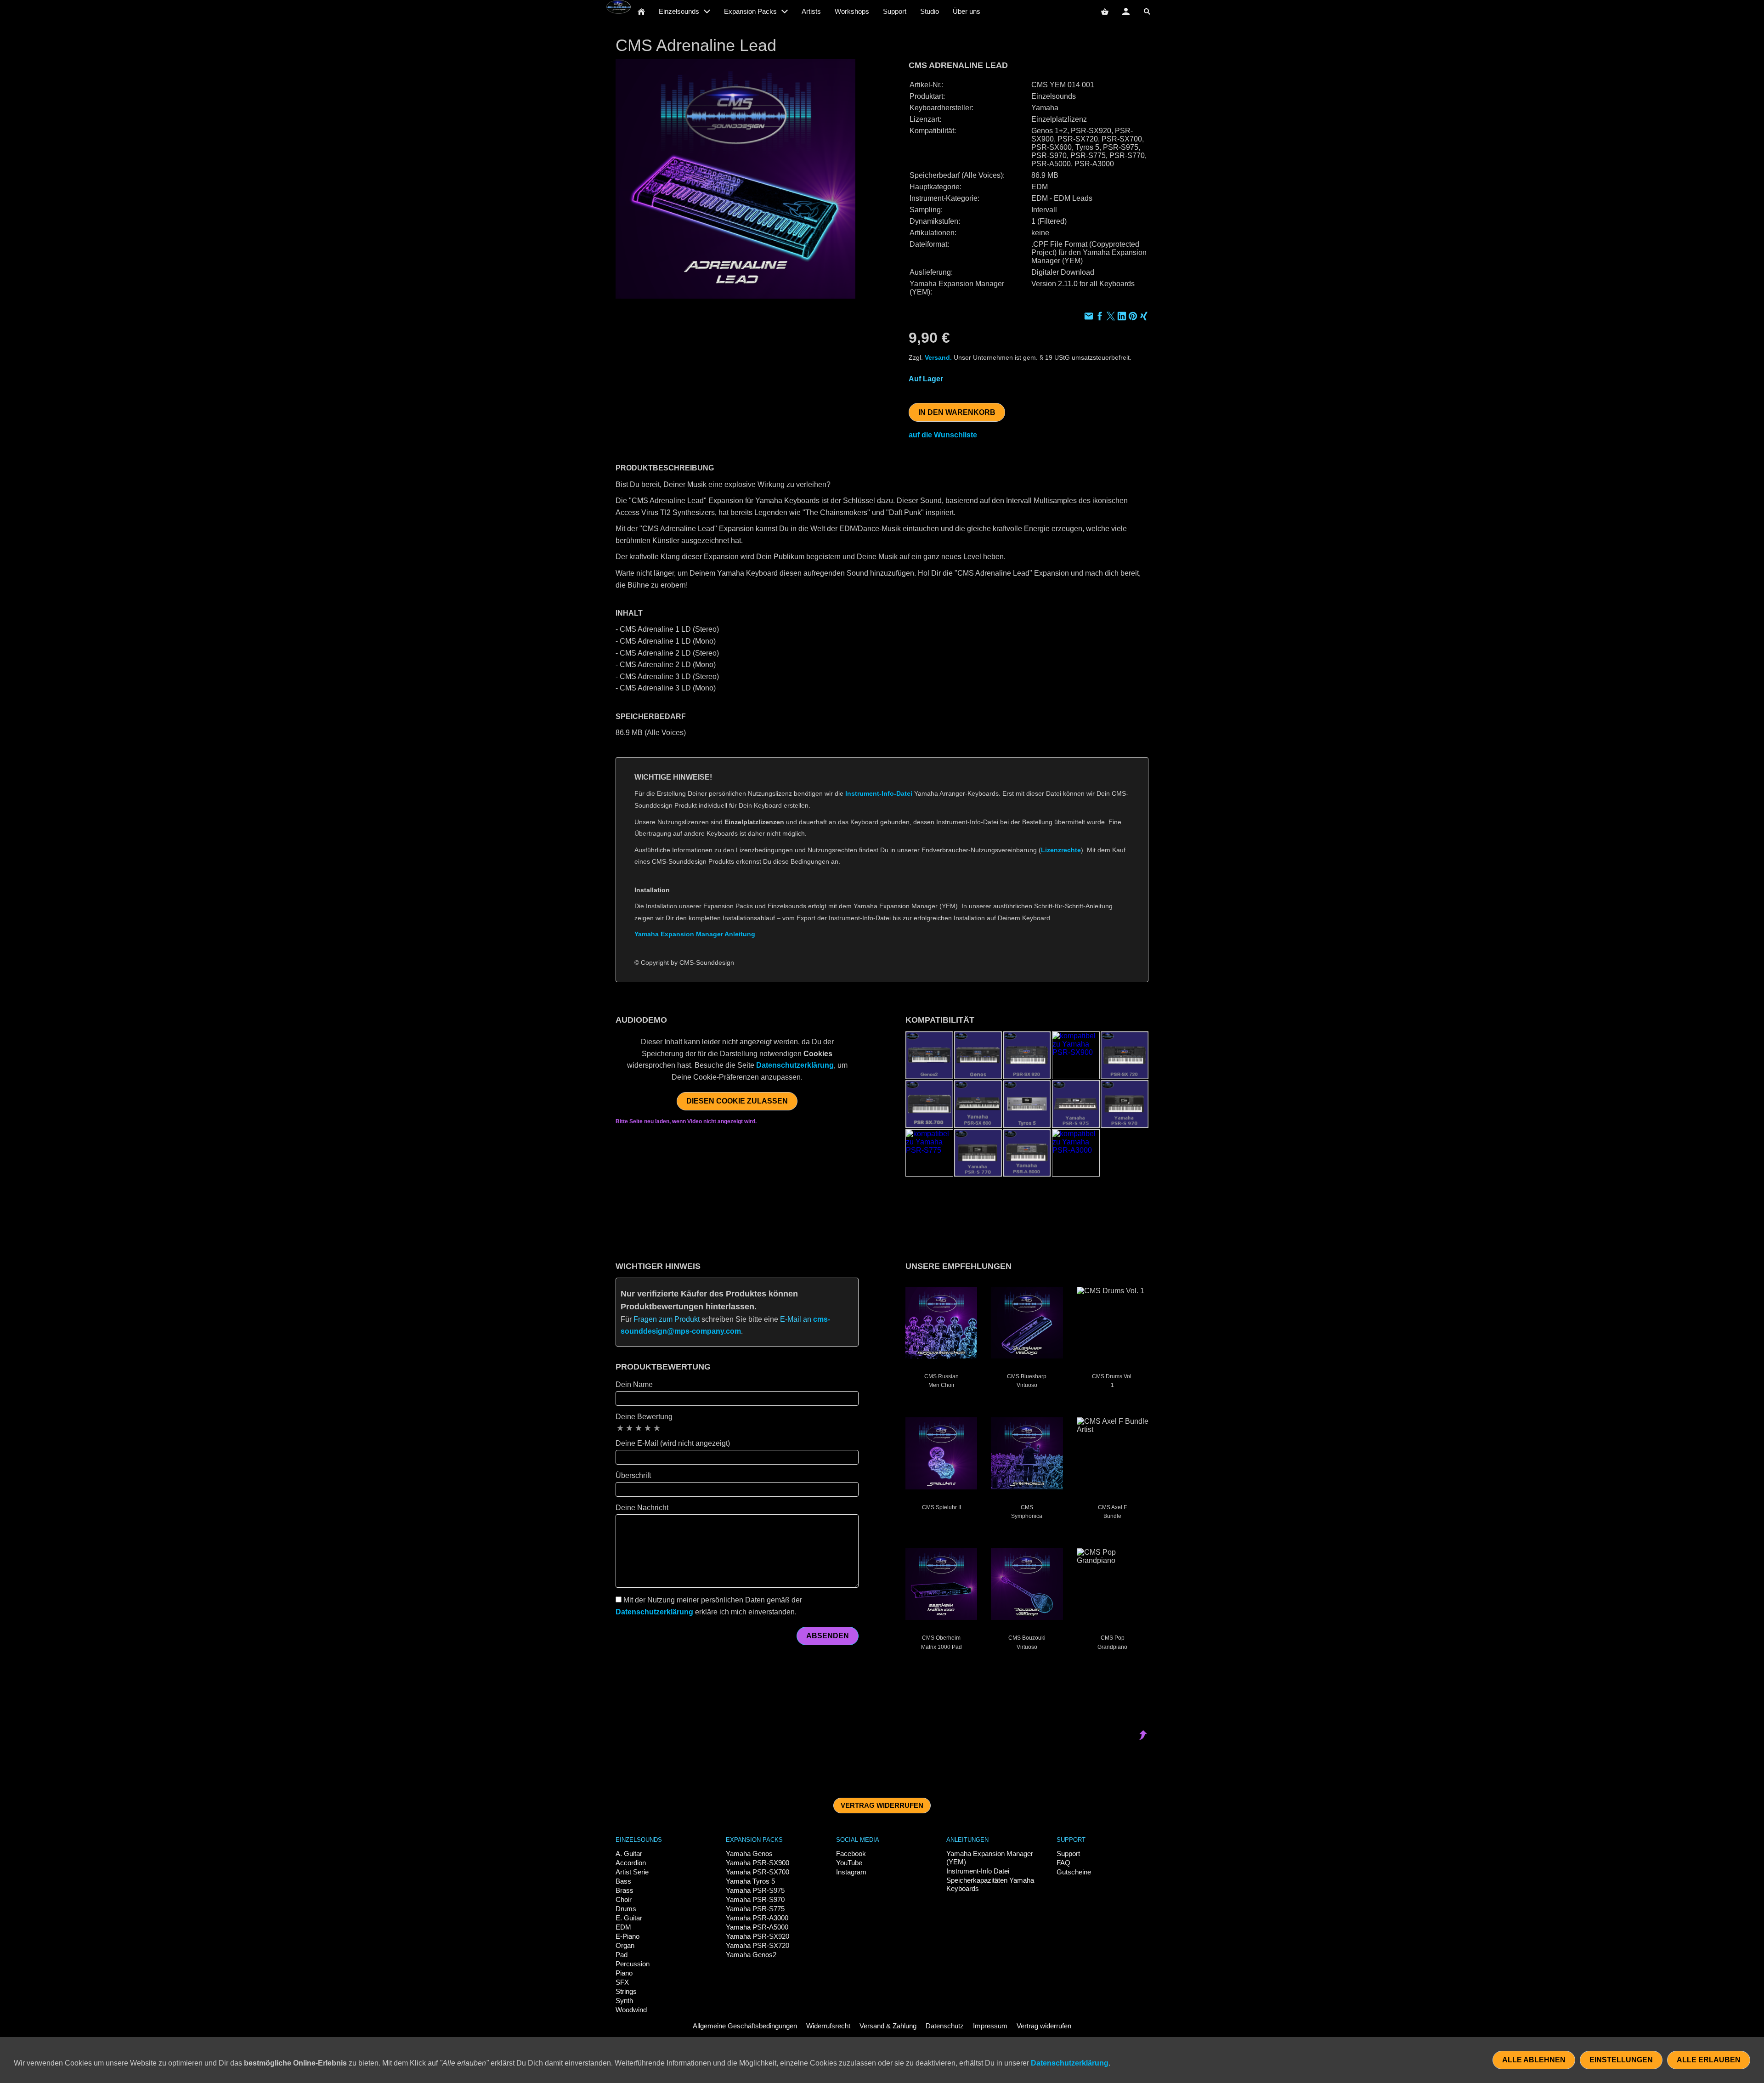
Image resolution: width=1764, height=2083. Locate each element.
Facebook (851, 1854)
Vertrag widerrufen (882, 1805)
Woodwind (631, 2010)
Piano (624, 1973)
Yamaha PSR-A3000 (757, 1918)
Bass (623, 1881)
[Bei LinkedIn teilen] (1122, 317)
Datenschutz (945, 2026)
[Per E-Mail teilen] (1089, 317)
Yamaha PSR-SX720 (758, 1945)
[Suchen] (1147, 11)
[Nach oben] (1143, 988)
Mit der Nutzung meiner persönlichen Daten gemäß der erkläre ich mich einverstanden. (709, 1606)
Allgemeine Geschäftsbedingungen (745, 2026)
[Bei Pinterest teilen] (1133, 317)
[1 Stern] (620, 1428)
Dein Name (634, 1384)
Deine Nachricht (642, 1508)
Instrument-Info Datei (978, 1871)
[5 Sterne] (657, 1428)
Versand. (938, 357)
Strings (626, 1991)
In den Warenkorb (957, 412)
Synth (624, 2001)
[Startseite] (641, 11)
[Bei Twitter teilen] (1111, 317)
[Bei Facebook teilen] (1100, 317)
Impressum (990, 2026)
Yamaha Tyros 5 (750, 1881)
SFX (622, 1982)
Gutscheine (1074, 1872)
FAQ (1063, 1863)
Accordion (631, 1863)
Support (1068, 1854)
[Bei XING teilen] (1144, 317)
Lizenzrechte (1061, 850)
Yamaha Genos (749, 1854)
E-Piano (628, 1936)
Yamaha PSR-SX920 (758, 1936)
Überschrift (633, 1475)
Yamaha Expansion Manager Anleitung (695, 934)
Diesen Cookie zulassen (737, 1101)
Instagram (851, 1872)
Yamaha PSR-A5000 (757, 1927)
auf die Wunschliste (943, 435)
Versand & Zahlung (888, 2026)
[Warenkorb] (1105, 11)
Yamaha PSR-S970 (755, 1899)
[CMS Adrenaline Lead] (735, 179)
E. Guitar (629, 1918)
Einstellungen (1621, 2060)
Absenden (828, 1636)
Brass (625, 1890)
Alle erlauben (1709, 2060)
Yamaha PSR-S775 (755, 1909)
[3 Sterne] (639, 1428)
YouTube (849, 1863)
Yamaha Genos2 (751, 1955)
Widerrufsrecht (828, 2026)
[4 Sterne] (648, 1428)
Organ (625, 1945)
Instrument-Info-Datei (879, 793)
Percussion (633, 1964)
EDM (623, 1927)
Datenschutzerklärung (795, 1065)
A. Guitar (629, 1854)
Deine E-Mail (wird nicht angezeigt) (673, 1443)
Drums (626, 1909)
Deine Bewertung (644, 1417)
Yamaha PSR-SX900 (758, 1863)
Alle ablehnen (1534, 2060)
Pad (622, 1955)
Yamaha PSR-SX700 (758, 1872)
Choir (624, 1899)
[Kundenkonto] (1126, 11)
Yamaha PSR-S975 (755, 1890)
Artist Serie (632, 1872)
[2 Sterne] (629, 1428)
